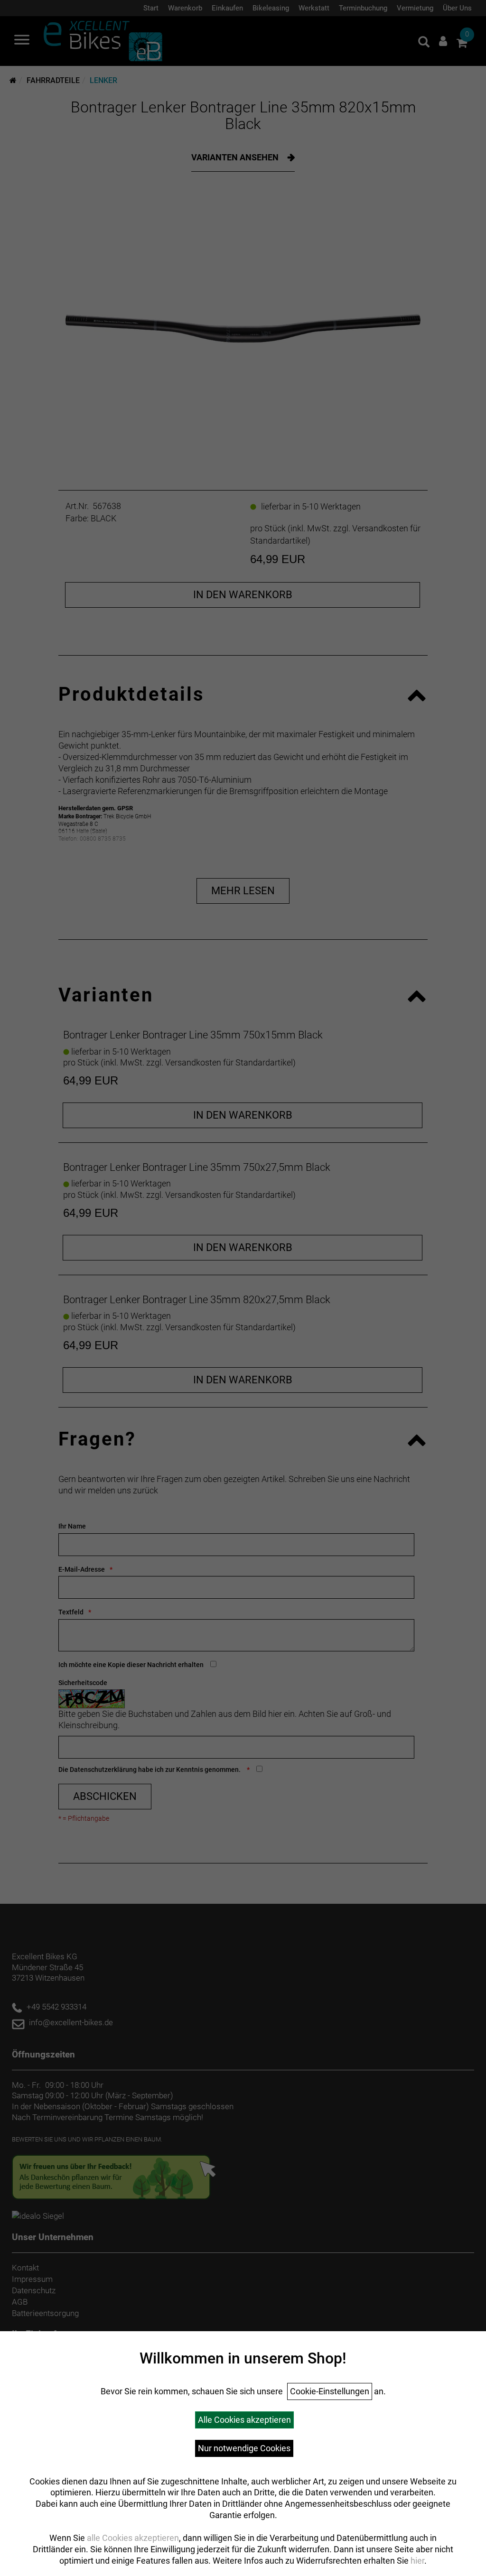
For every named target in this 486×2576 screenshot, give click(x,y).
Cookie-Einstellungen (330, 2391)
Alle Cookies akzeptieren (244, 2420)
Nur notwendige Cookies (244, 2448)
